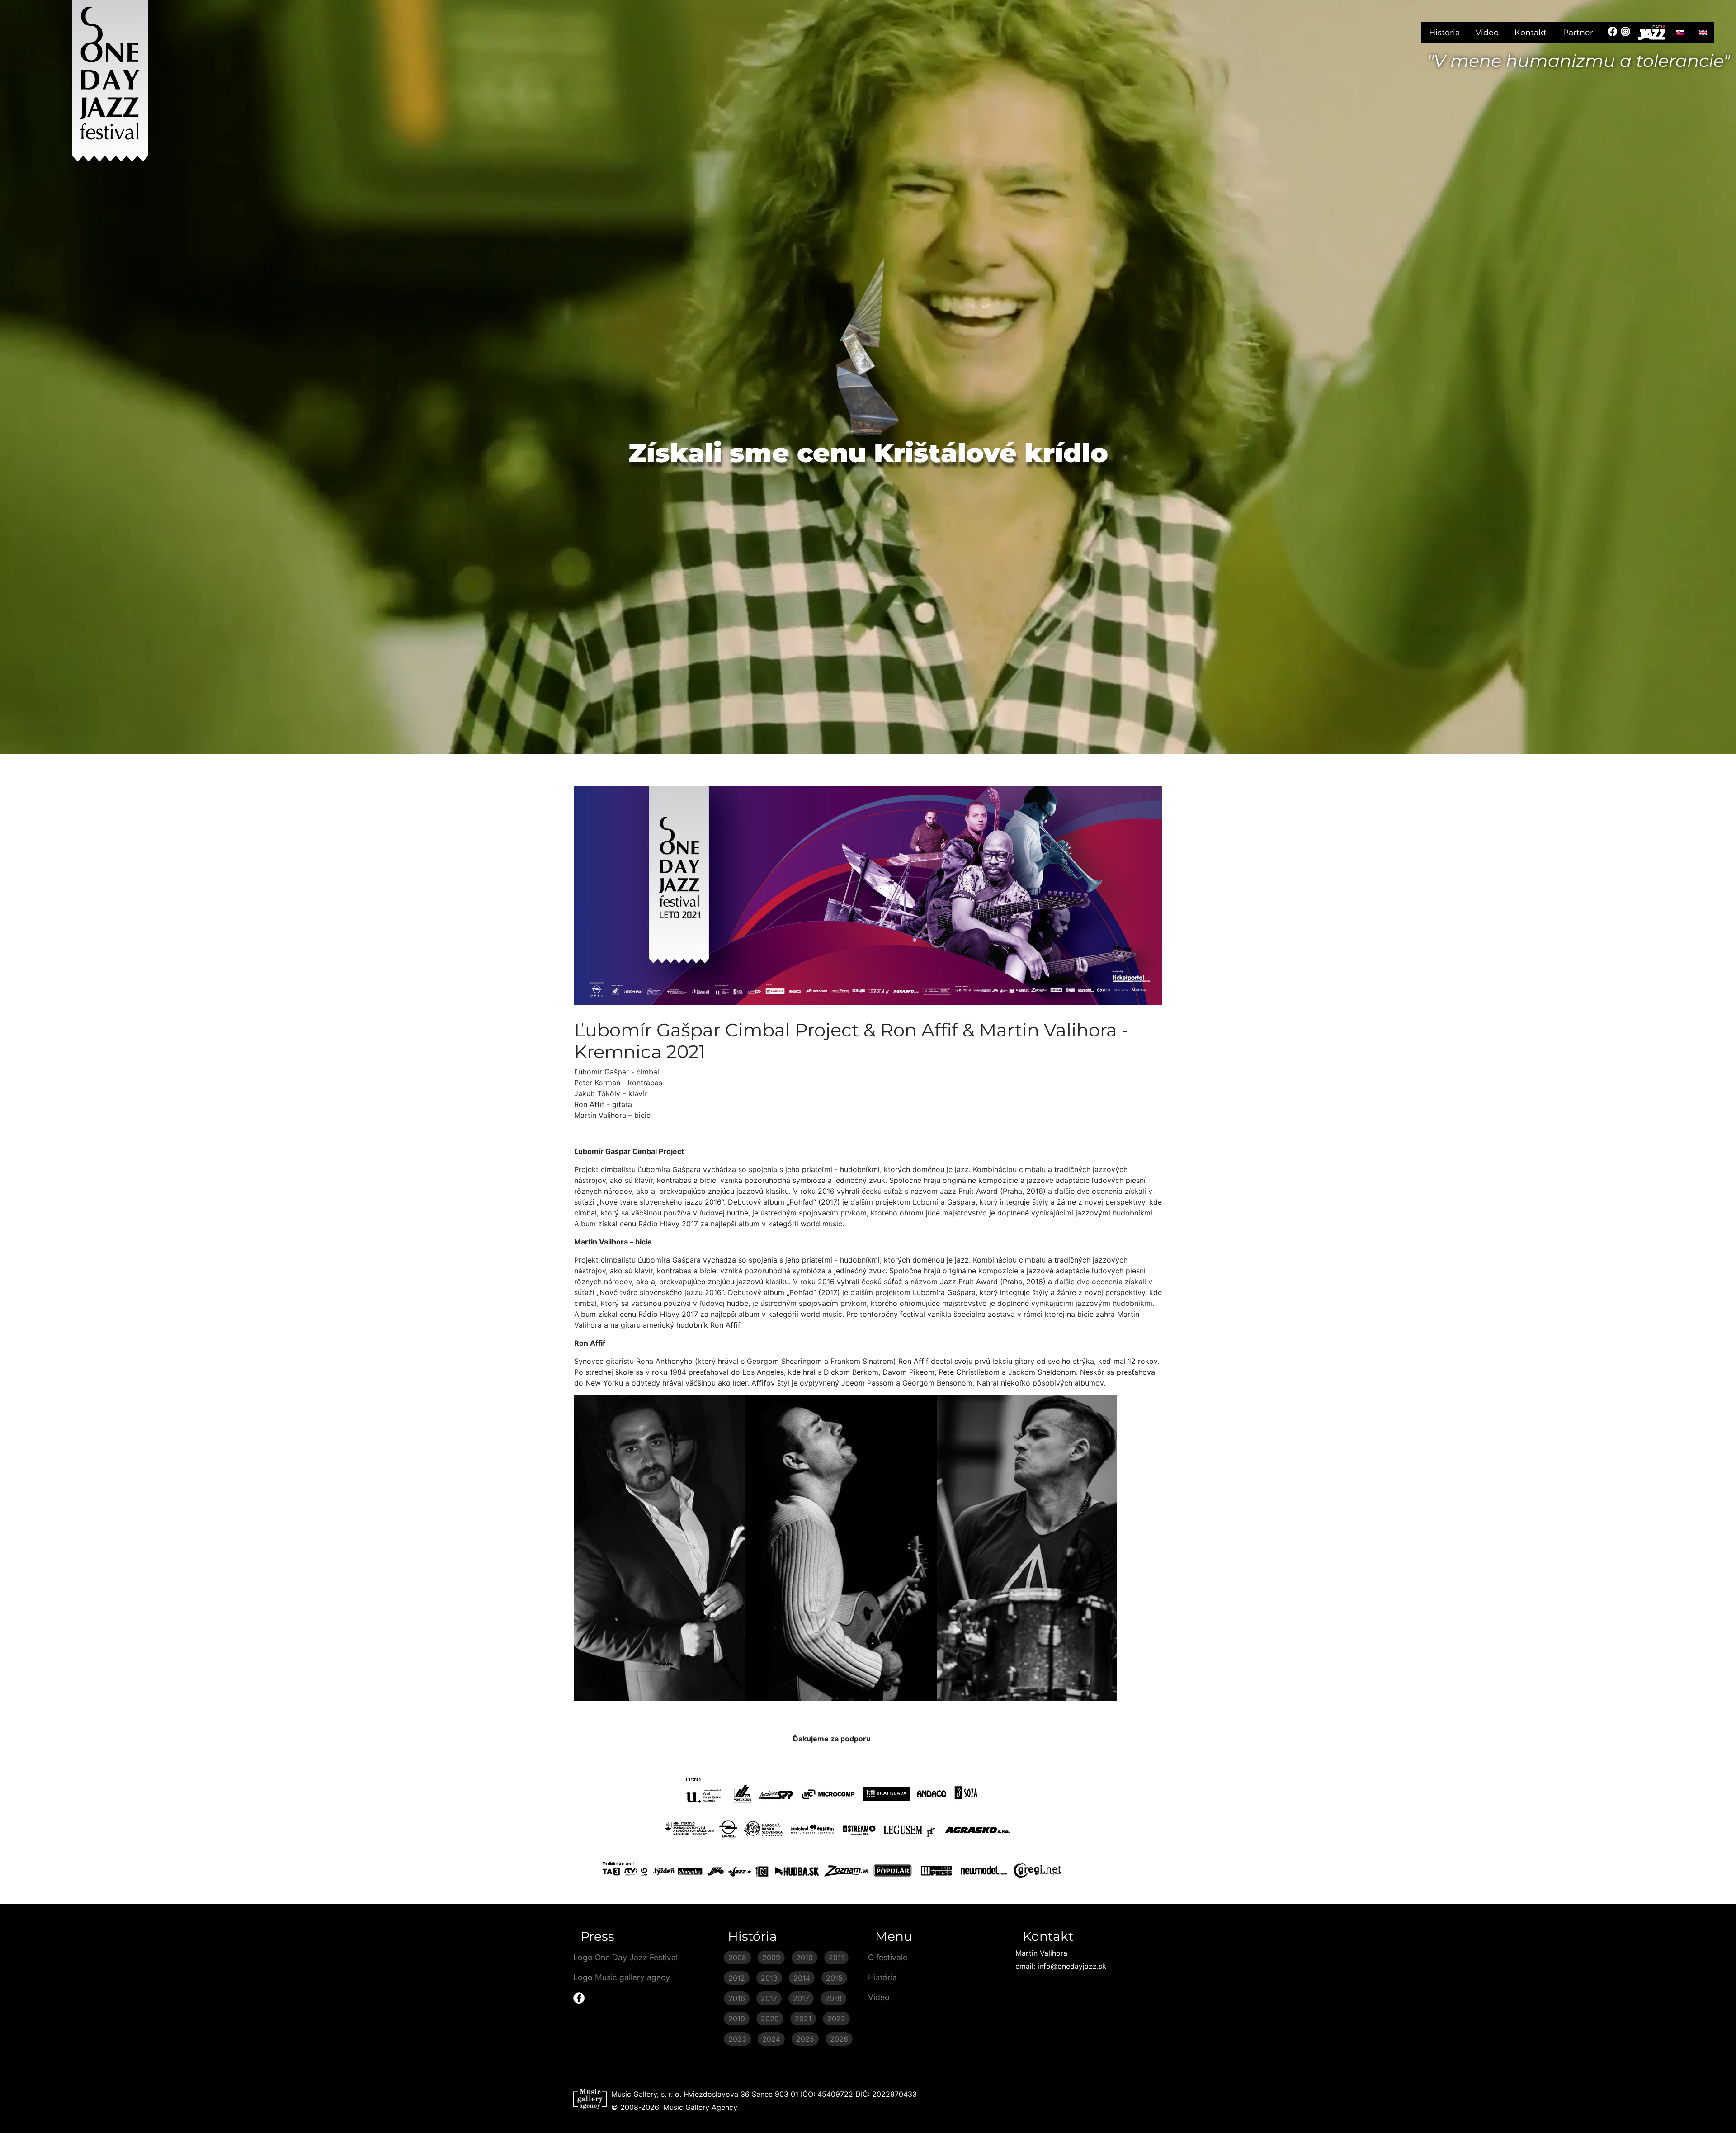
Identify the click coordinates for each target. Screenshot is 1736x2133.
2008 (737, 1958)
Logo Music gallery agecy (622, 1977)
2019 (737, 2019)
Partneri (1579, 32)
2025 (805, 2039)
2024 (771, 2039)
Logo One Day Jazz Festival (625, 1957)
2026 (839, 2039)
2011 (836, 1958)
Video (1487, 32)
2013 (769, 1978)
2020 (770, 2019)
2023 (737, 2039)
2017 (769, 1998)
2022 (836, 2019)
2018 (833, 1998)
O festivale (888, 1957)
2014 (802, 1978)
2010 (804, 1958)
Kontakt (1531, 32)
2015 (834, 1978)
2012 (737, 1978)
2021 (803, 2019)
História (1444, 32)
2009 (771, 1958)
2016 (737, 1998)
